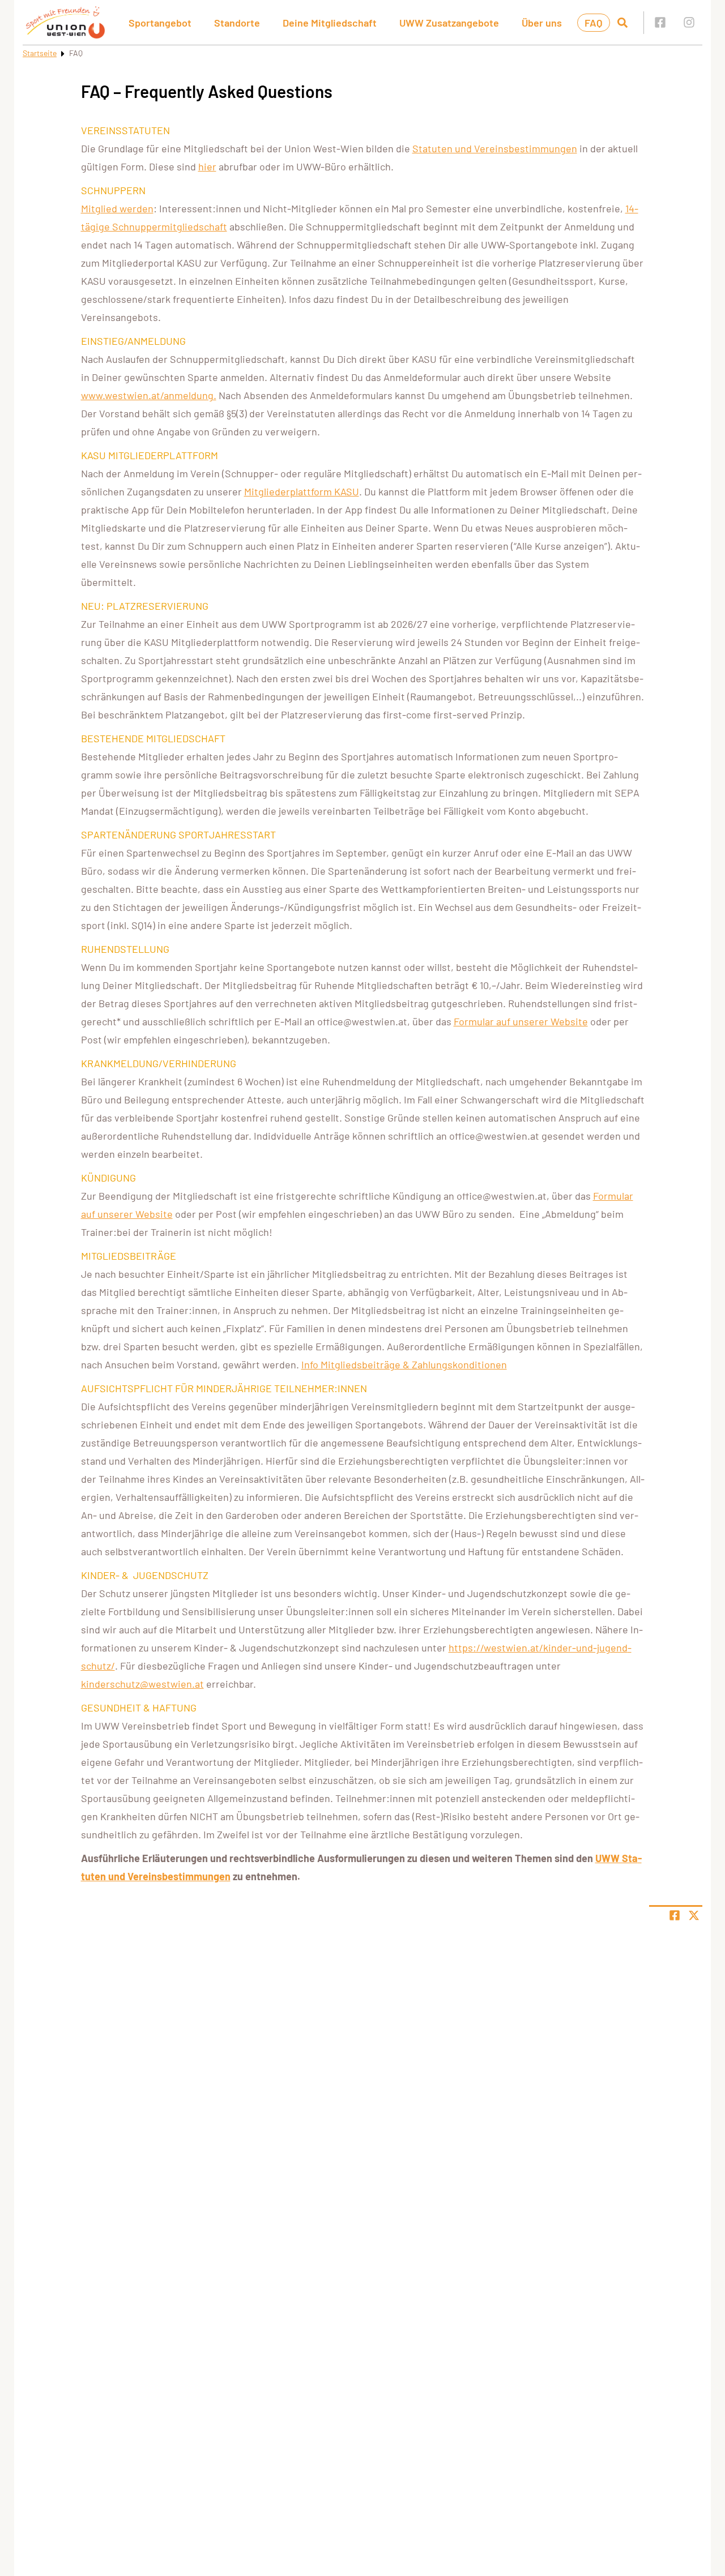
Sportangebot (160, 23)
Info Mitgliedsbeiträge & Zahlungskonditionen (404, 1364)
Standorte (237, 23)
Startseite (40, 53)
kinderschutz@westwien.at (142, 1684)
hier (207, 166)
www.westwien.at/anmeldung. (149, 395)
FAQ (594, 23)
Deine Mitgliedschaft (330, 23)
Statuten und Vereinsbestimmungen (495, 148)
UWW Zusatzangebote (449, 23)
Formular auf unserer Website (521, 1021)
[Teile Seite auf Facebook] (675, 1915)
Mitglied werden (117, 208)
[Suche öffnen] (622, 23)
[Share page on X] (694, 1915)
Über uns (542, 23)
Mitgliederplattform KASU (302, 491)
